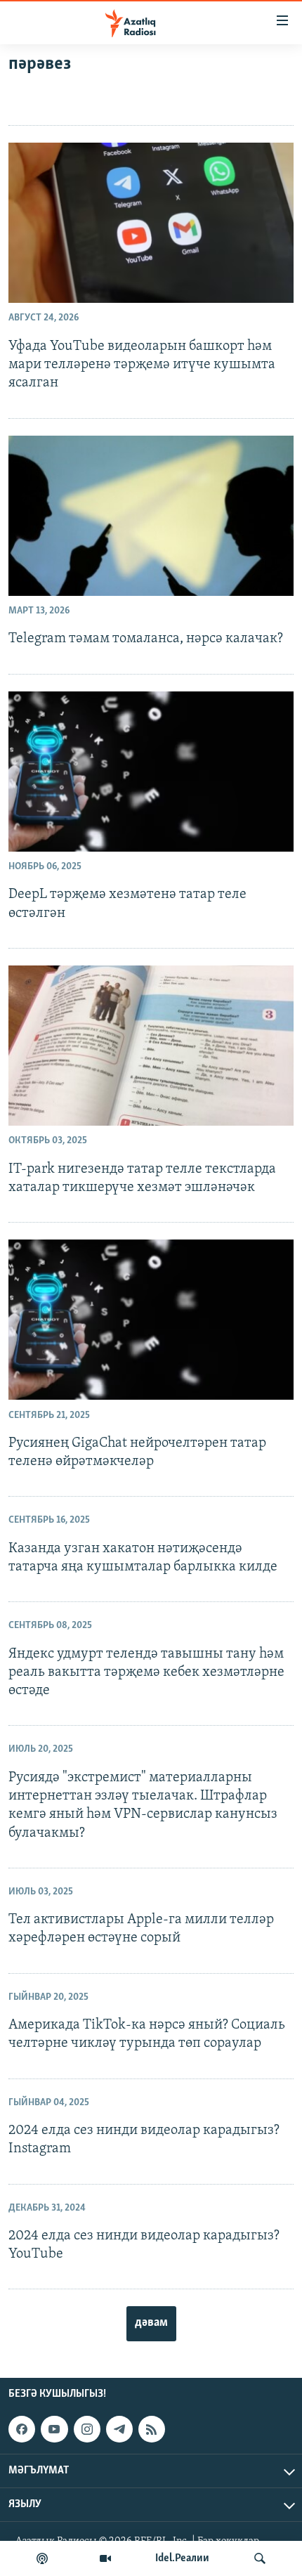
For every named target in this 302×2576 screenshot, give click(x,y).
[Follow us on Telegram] (119, 2429)
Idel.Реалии (182, 2558)
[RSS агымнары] (152, 2429)
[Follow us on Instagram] (87, 2429)
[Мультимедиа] (105, 2558)
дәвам (151, 2323)
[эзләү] (260, 2558)
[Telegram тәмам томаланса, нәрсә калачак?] (151, 516)
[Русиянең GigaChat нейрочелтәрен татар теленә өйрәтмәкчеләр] (151, 1320)
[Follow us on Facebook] (22, 2429)
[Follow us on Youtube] (54, 2429)
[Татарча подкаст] (42, 2558)
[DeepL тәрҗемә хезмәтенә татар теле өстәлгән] (151, 772)
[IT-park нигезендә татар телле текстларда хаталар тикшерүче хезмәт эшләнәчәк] (151, 1046)
